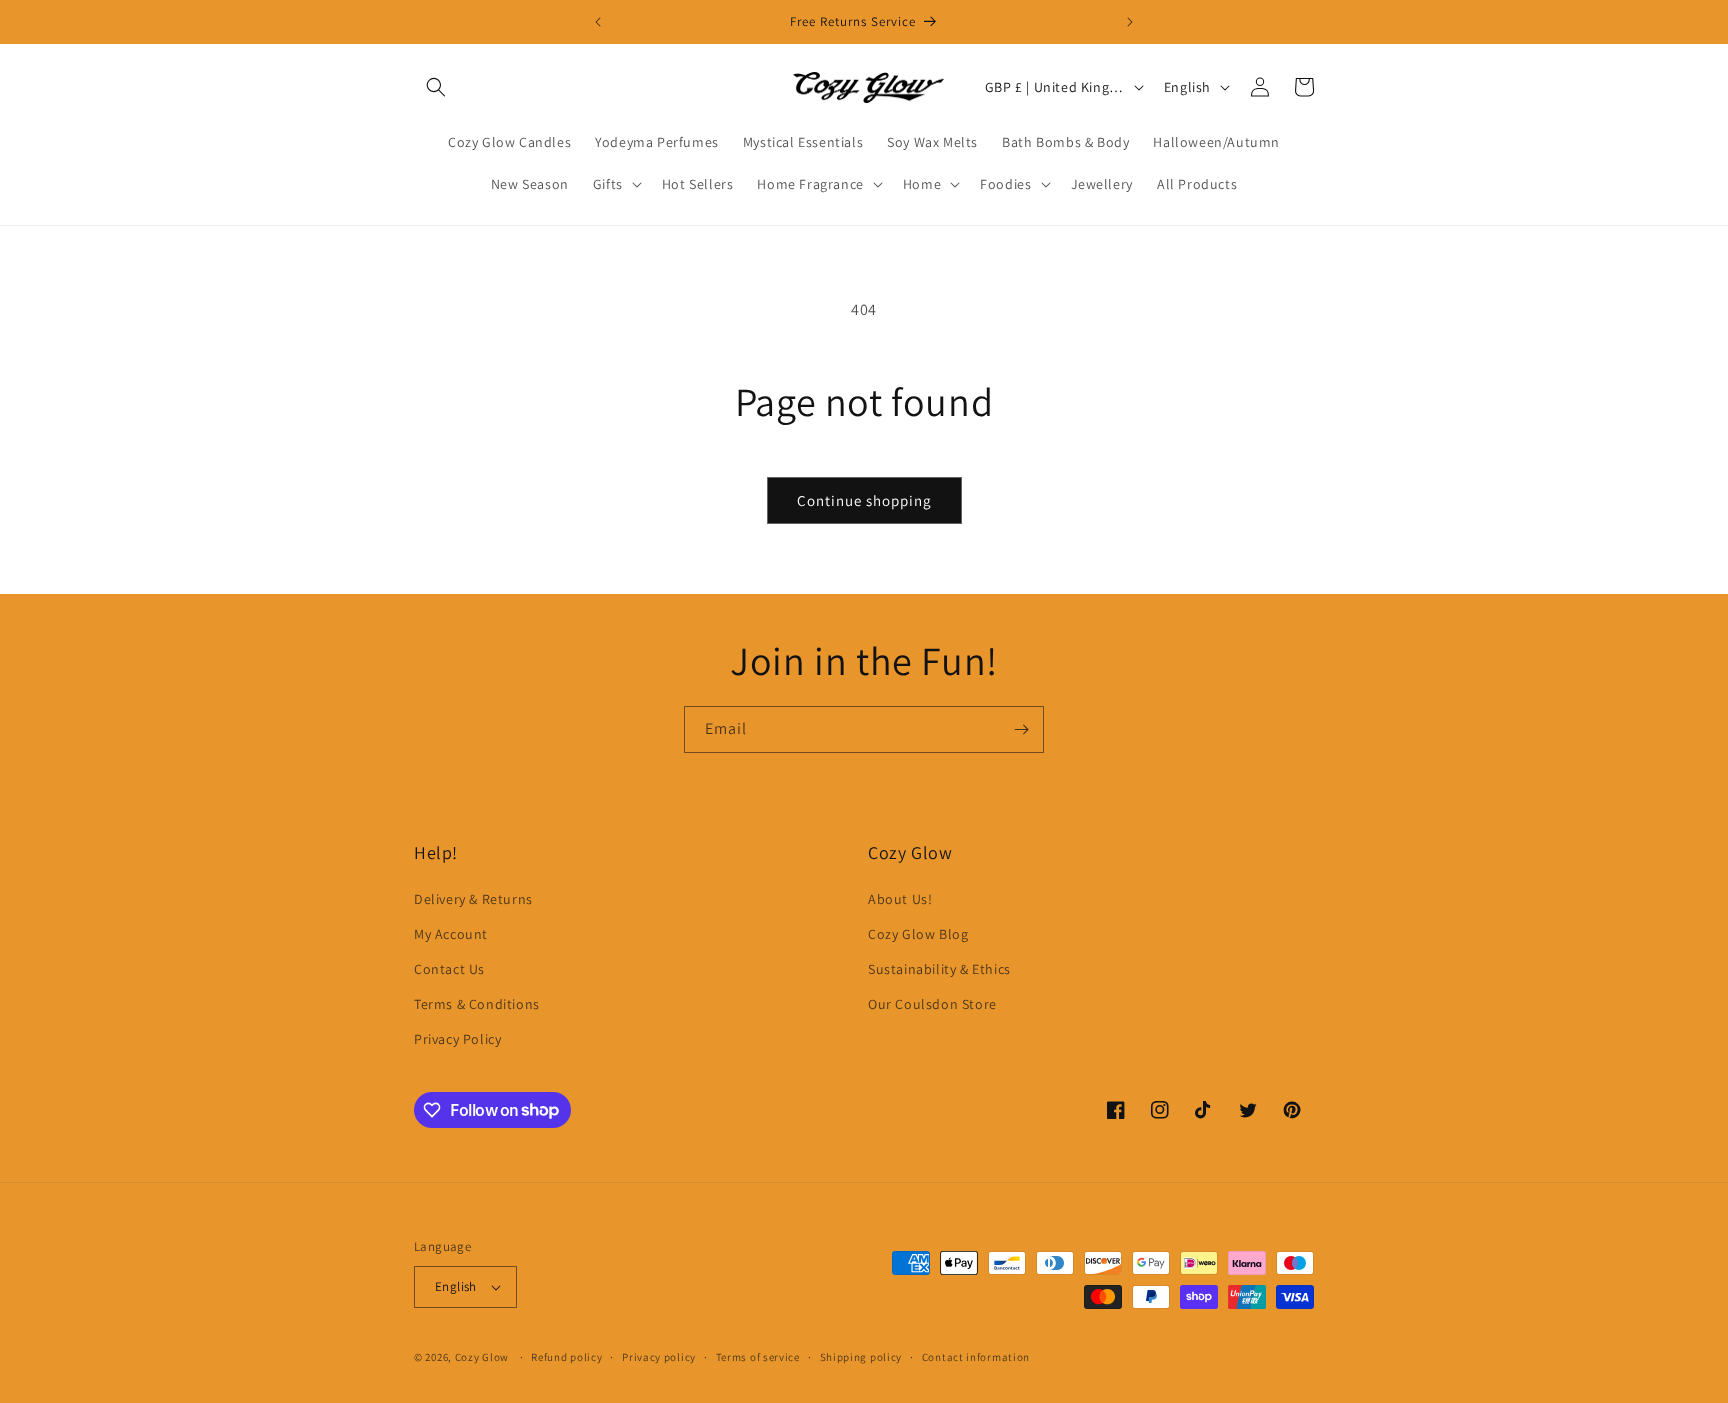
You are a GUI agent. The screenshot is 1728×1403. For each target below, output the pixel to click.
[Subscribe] (1021, 729)
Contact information (976, 1357)
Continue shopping (864, 500)
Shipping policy (861, 1357)
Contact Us (449, 969)
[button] (436, 87)
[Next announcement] (1130, 22)
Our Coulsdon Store (932, 1004)
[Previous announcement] (598, 22)
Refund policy (566, 1357)
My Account (451, 934)
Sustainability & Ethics (939, 969)
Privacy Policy (457, 1039)
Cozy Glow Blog (918, 934)
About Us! (900, 899)
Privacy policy (659, 1357)
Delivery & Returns (473, 899)
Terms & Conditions (477, 1004)
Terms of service (758, 1357)
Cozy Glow (482, 1357)
